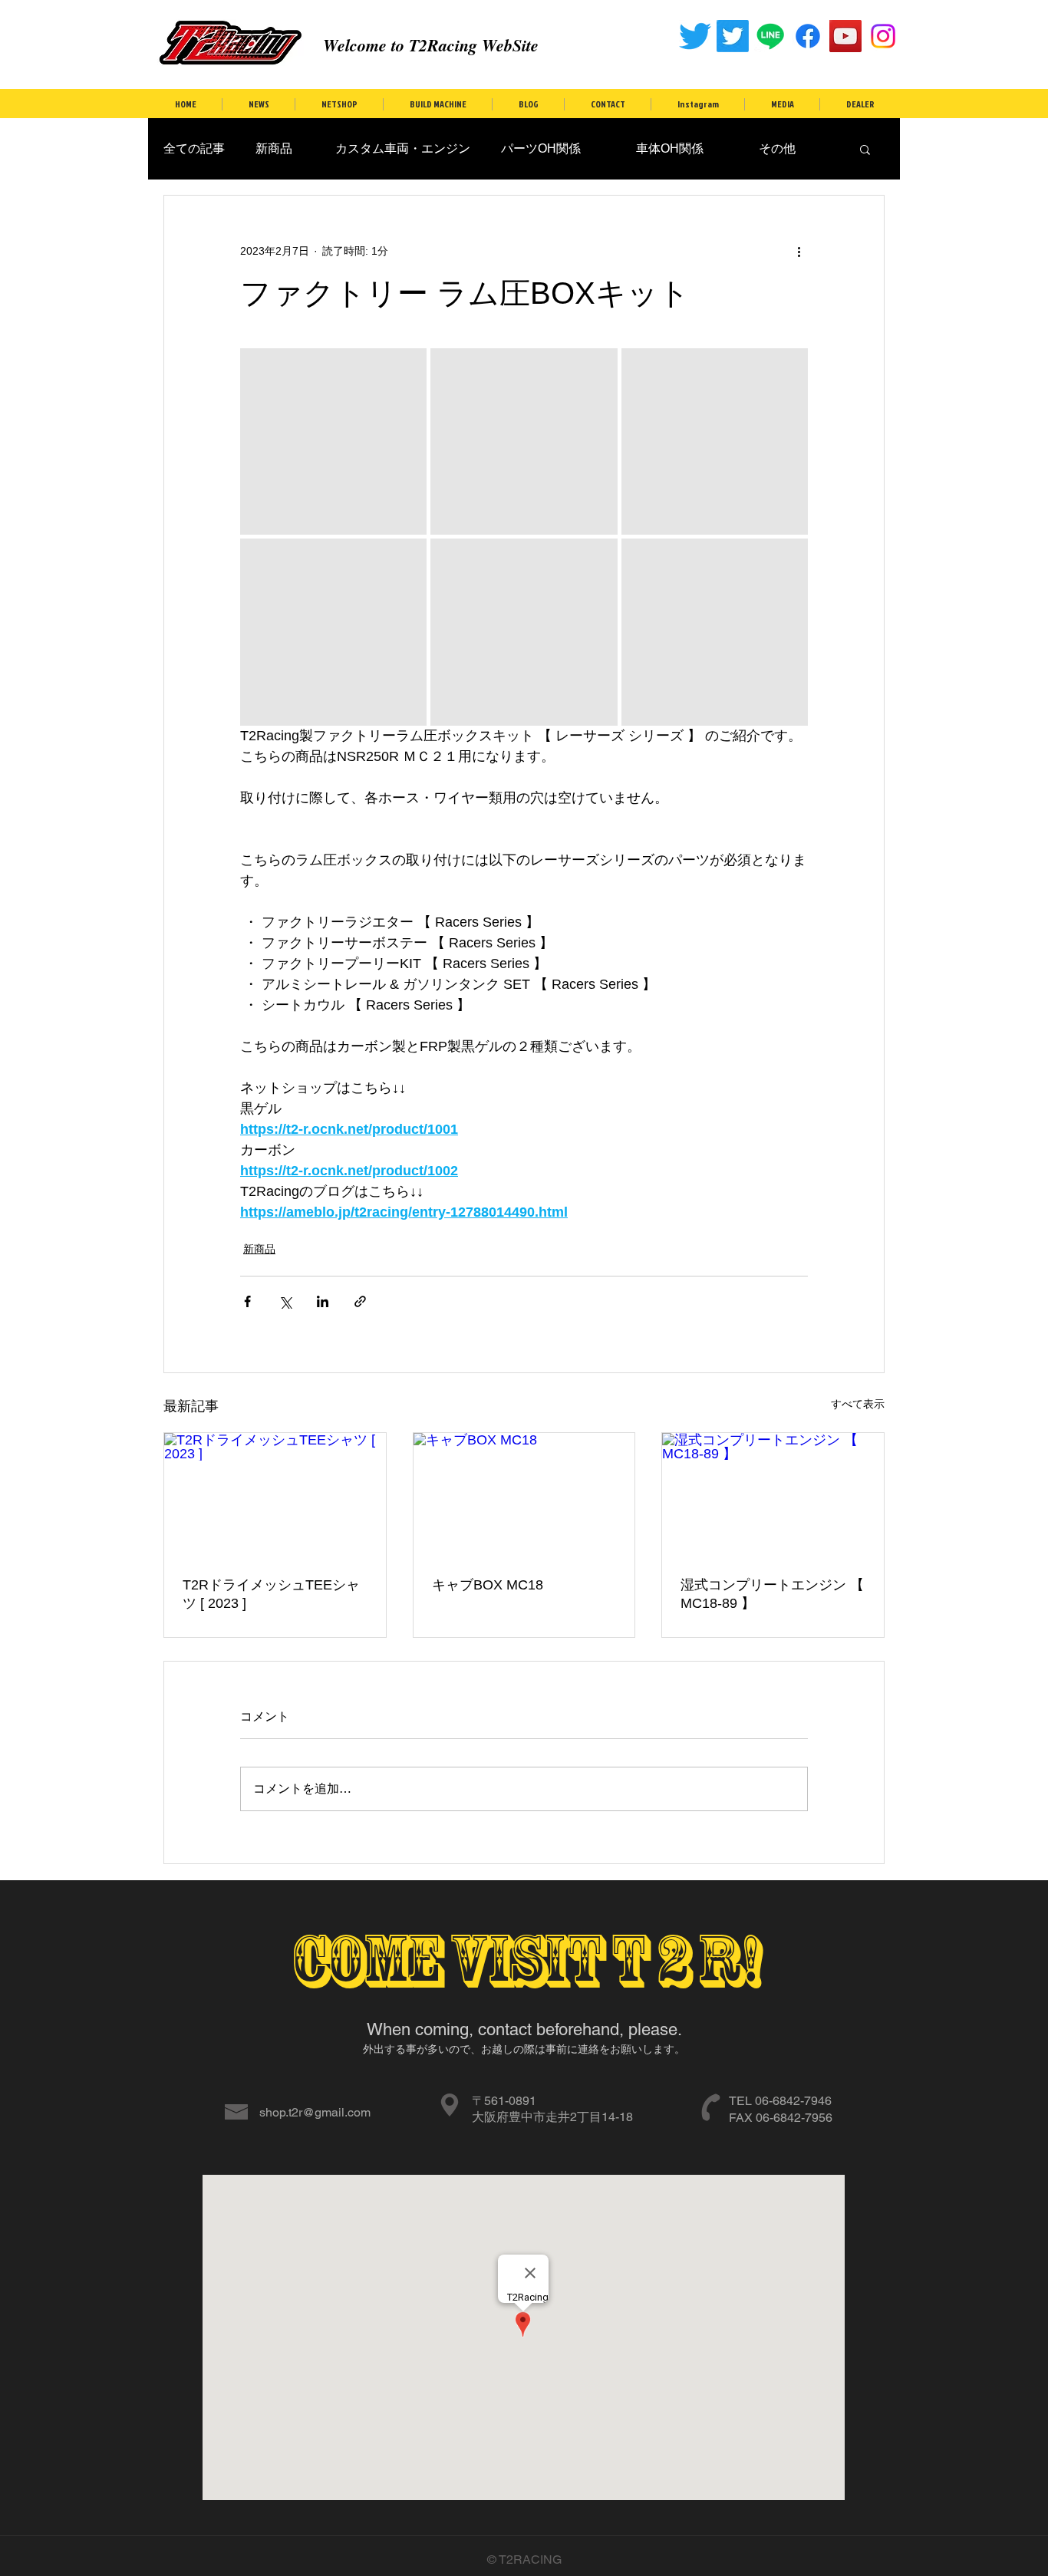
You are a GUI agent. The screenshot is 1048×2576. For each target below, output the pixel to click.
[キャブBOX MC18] (524, 1495)
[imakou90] (883, 36)
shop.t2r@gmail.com (315, 2112)
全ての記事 (194, 148)
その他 (765, 148)
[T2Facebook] (808, 36)
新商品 (274, 148)
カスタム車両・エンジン (397, 148)
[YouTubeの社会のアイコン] (845, 36)
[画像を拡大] (333, 441)
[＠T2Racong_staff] (733, 36)
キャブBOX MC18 (488, 1585)
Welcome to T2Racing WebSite (431, 45)
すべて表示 (858, 1404)
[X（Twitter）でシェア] (285, 1301)
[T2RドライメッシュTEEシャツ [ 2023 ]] (275, 1495)
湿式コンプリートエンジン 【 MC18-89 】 (772, 1594)
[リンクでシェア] (360, 1301)
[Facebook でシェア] (247, 1301)
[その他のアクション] (799, 251)
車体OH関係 (657, 148)
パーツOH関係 (541, 148)
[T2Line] (770, 36)
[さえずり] (695, 36)
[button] (865, 149)
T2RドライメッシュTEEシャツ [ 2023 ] (271, 1594)
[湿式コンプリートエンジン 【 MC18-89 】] (773, 1495)
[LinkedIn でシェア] (323, 1301)
